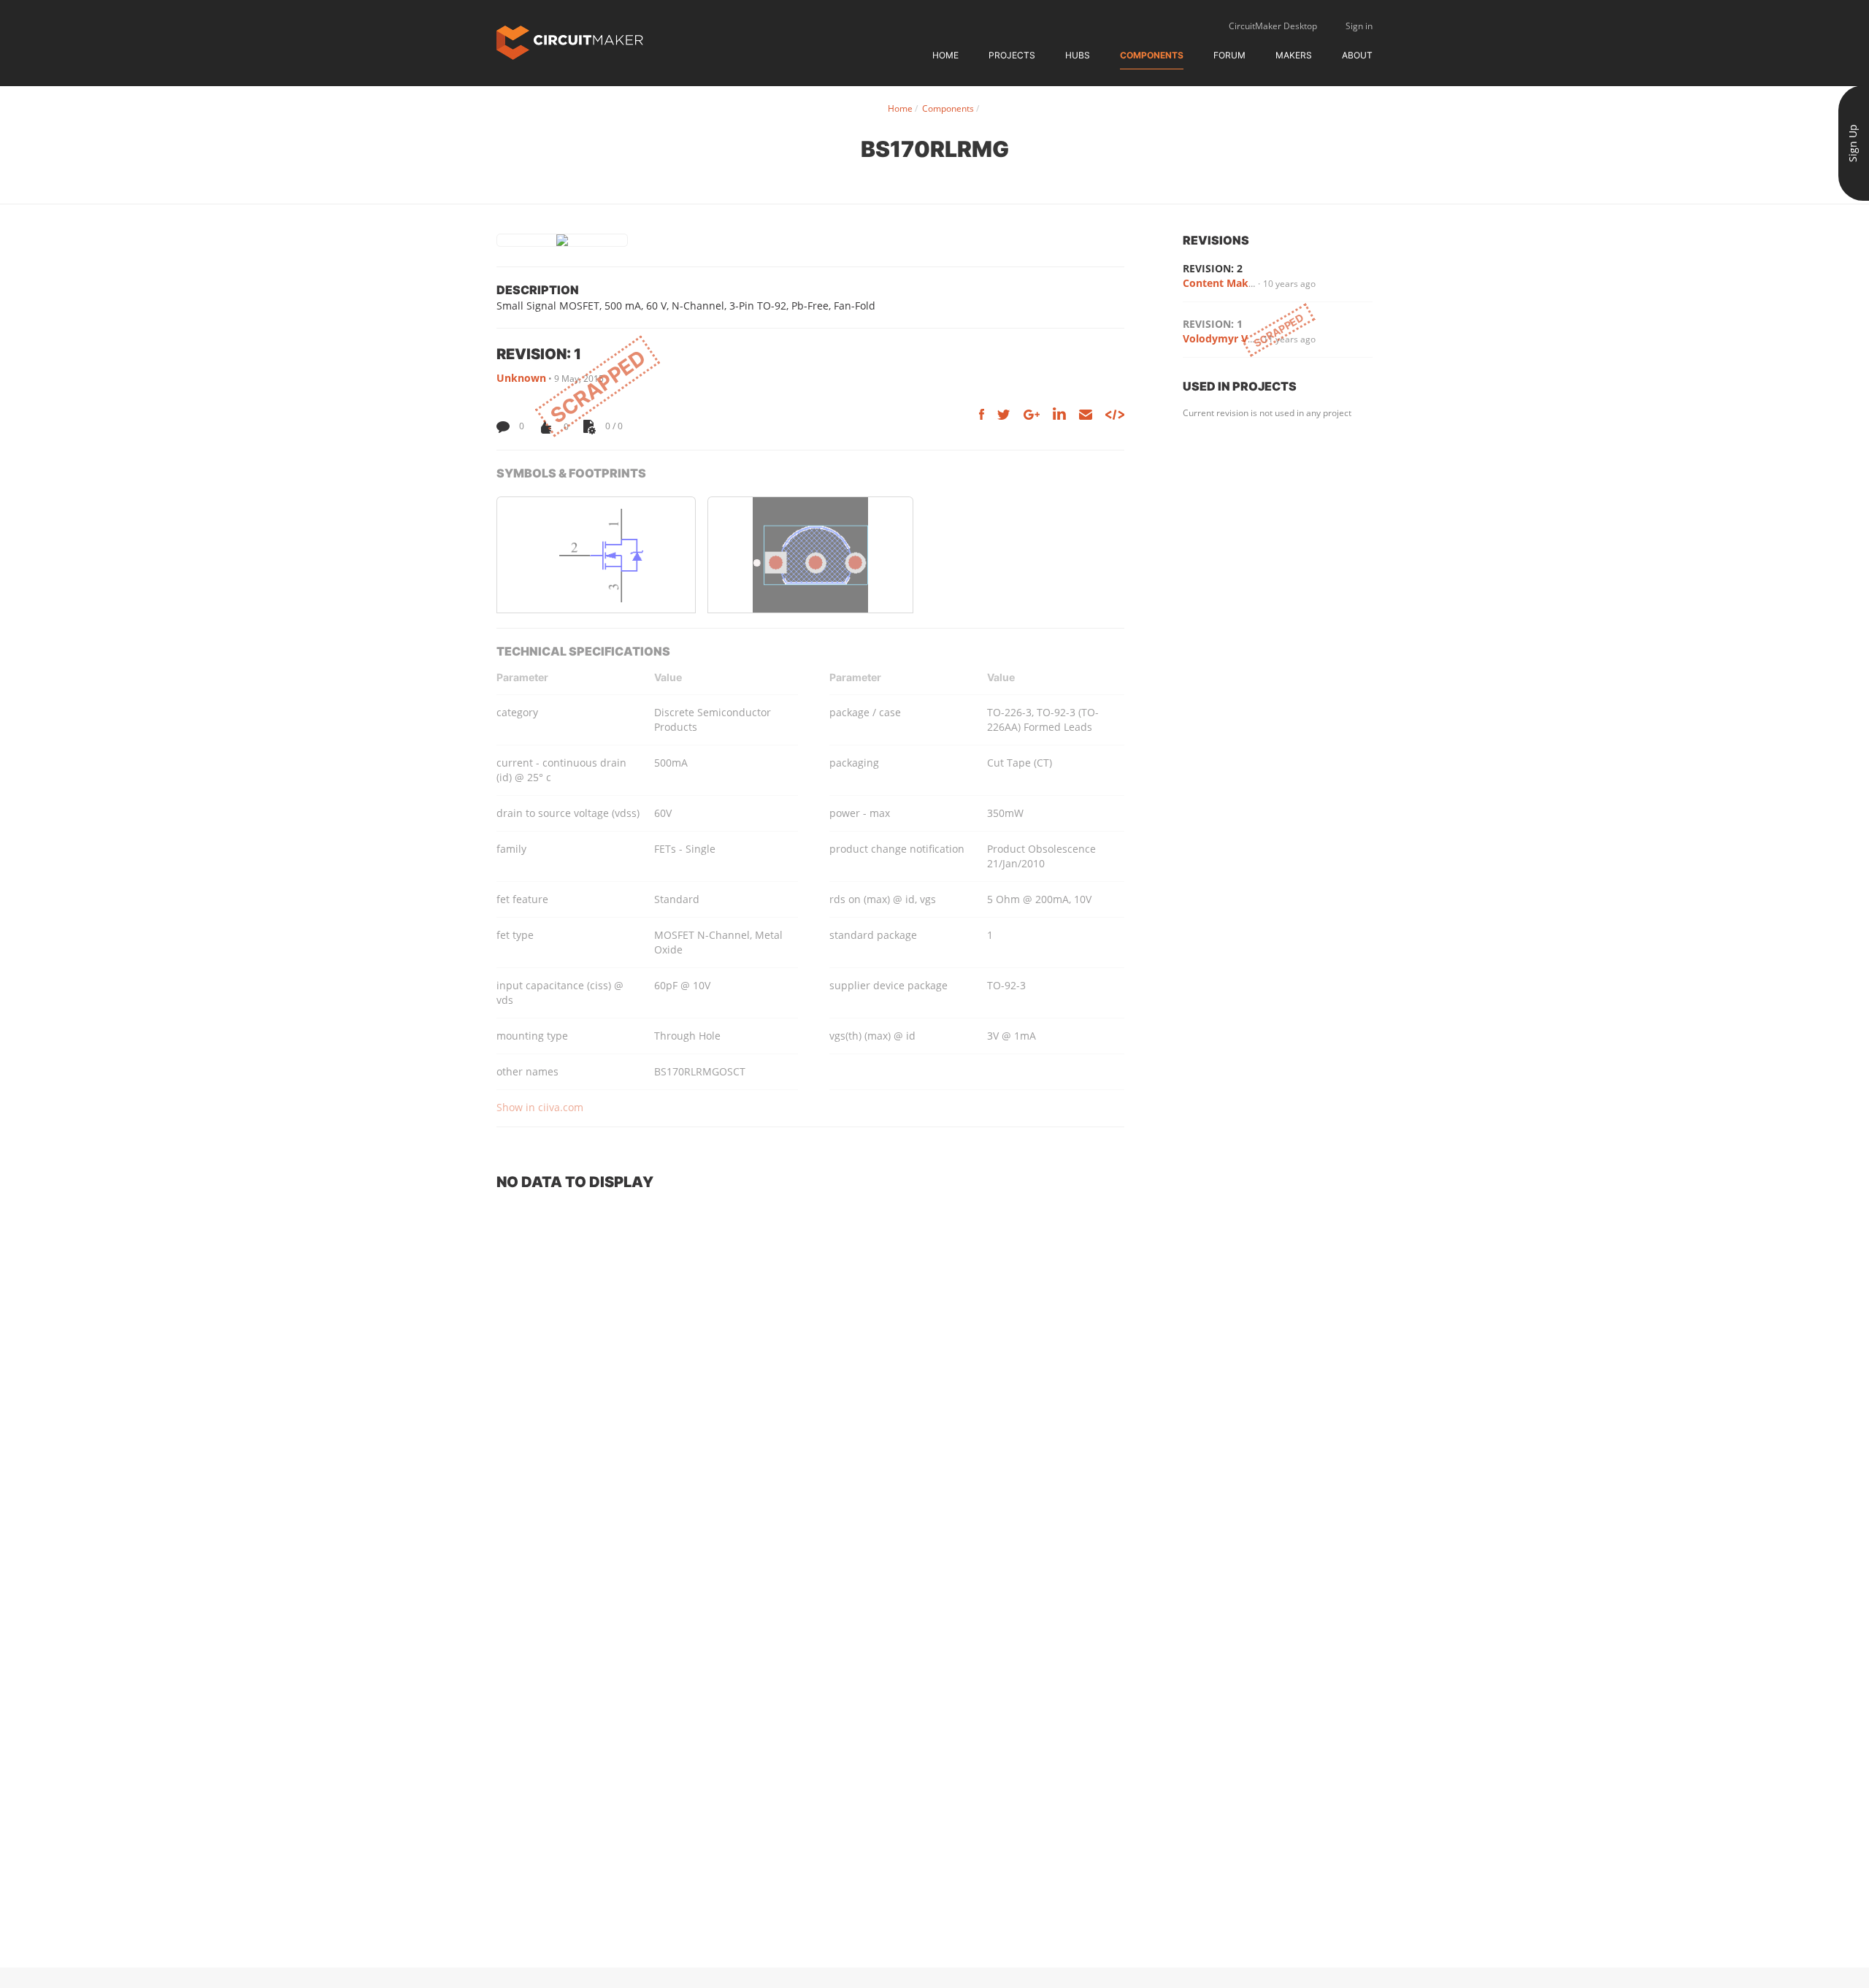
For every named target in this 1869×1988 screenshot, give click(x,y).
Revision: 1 (1213, 324)
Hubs (1078, 55)
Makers (1294, 55)
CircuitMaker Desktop (1273, 26)
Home (945, 55)
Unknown (521, 378)
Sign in (1359, 26)
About (1357, 55)
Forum (1229, 55)
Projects (1012, 55)
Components (1152, 55)
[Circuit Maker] (570, 41)
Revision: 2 (1213, 268)
